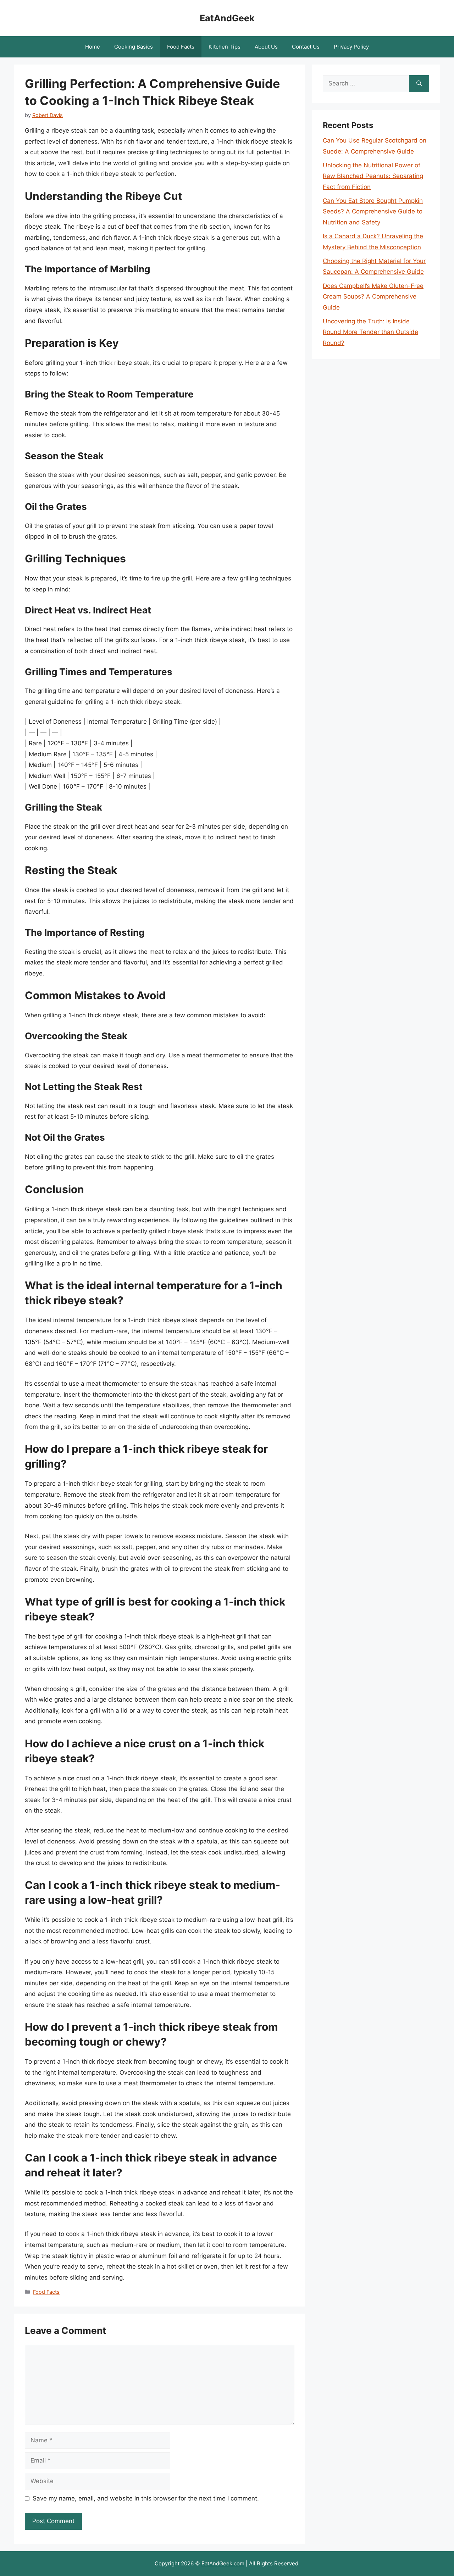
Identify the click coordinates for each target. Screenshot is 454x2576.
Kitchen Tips (225, 47)
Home (93, 47)
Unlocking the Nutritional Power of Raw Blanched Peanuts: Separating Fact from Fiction (373, 176)
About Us (266, 47)
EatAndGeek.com (223, 2563)
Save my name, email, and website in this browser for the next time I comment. (146, 2498)
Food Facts (181, 47)
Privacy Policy (351, 47)
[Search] (419, 84)
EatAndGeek (227, 18)
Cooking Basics (134, 47)
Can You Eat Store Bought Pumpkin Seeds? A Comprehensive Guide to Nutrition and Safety (373, 212)
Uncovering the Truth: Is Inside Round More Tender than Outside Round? (370, 332)
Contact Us (306, 47)
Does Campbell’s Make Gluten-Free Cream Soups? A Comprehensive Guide (373, 297)
